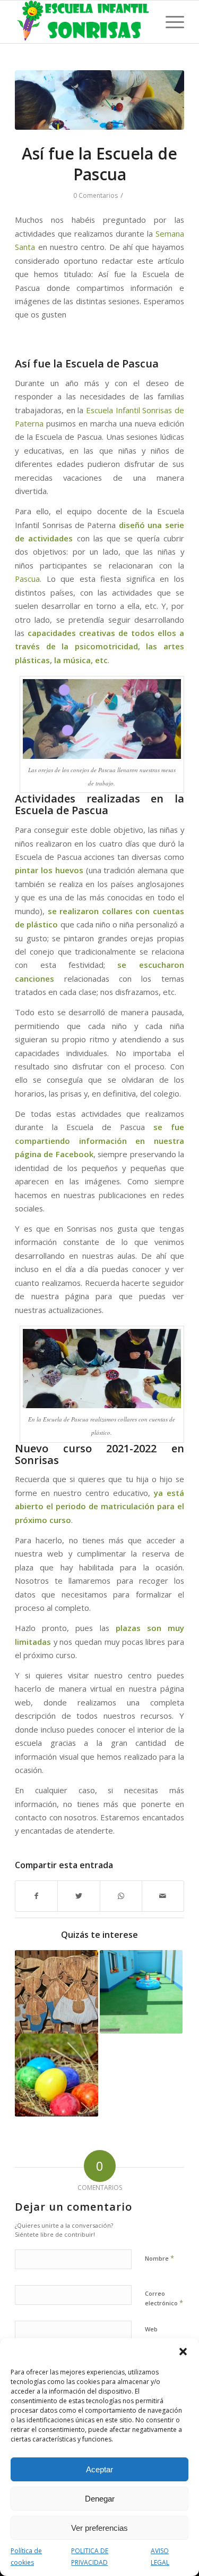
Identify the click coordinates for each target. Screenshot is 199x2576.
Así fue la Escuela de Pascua (99, 164)
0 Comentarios (96, 195)
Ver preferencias (99, 2528)
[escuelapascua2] (99, 100)
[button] (183, 2352)
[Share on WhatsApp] (121, 1896)
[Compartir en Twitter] (79, 1896)
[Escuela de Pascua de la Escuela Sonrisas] (56, 2075)
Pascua (27, 579)
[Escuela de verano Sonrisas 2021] (141, 1992)
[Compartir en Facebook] (36, 1896)
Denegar (100, 2499)
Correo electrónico (164, 2298)
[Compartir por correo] (163, 1896)
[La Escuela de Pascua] (56, 1992)
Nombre (159, 2258)
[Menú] (170, 22)
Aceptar (99, 2469)
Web (151, 2329)
